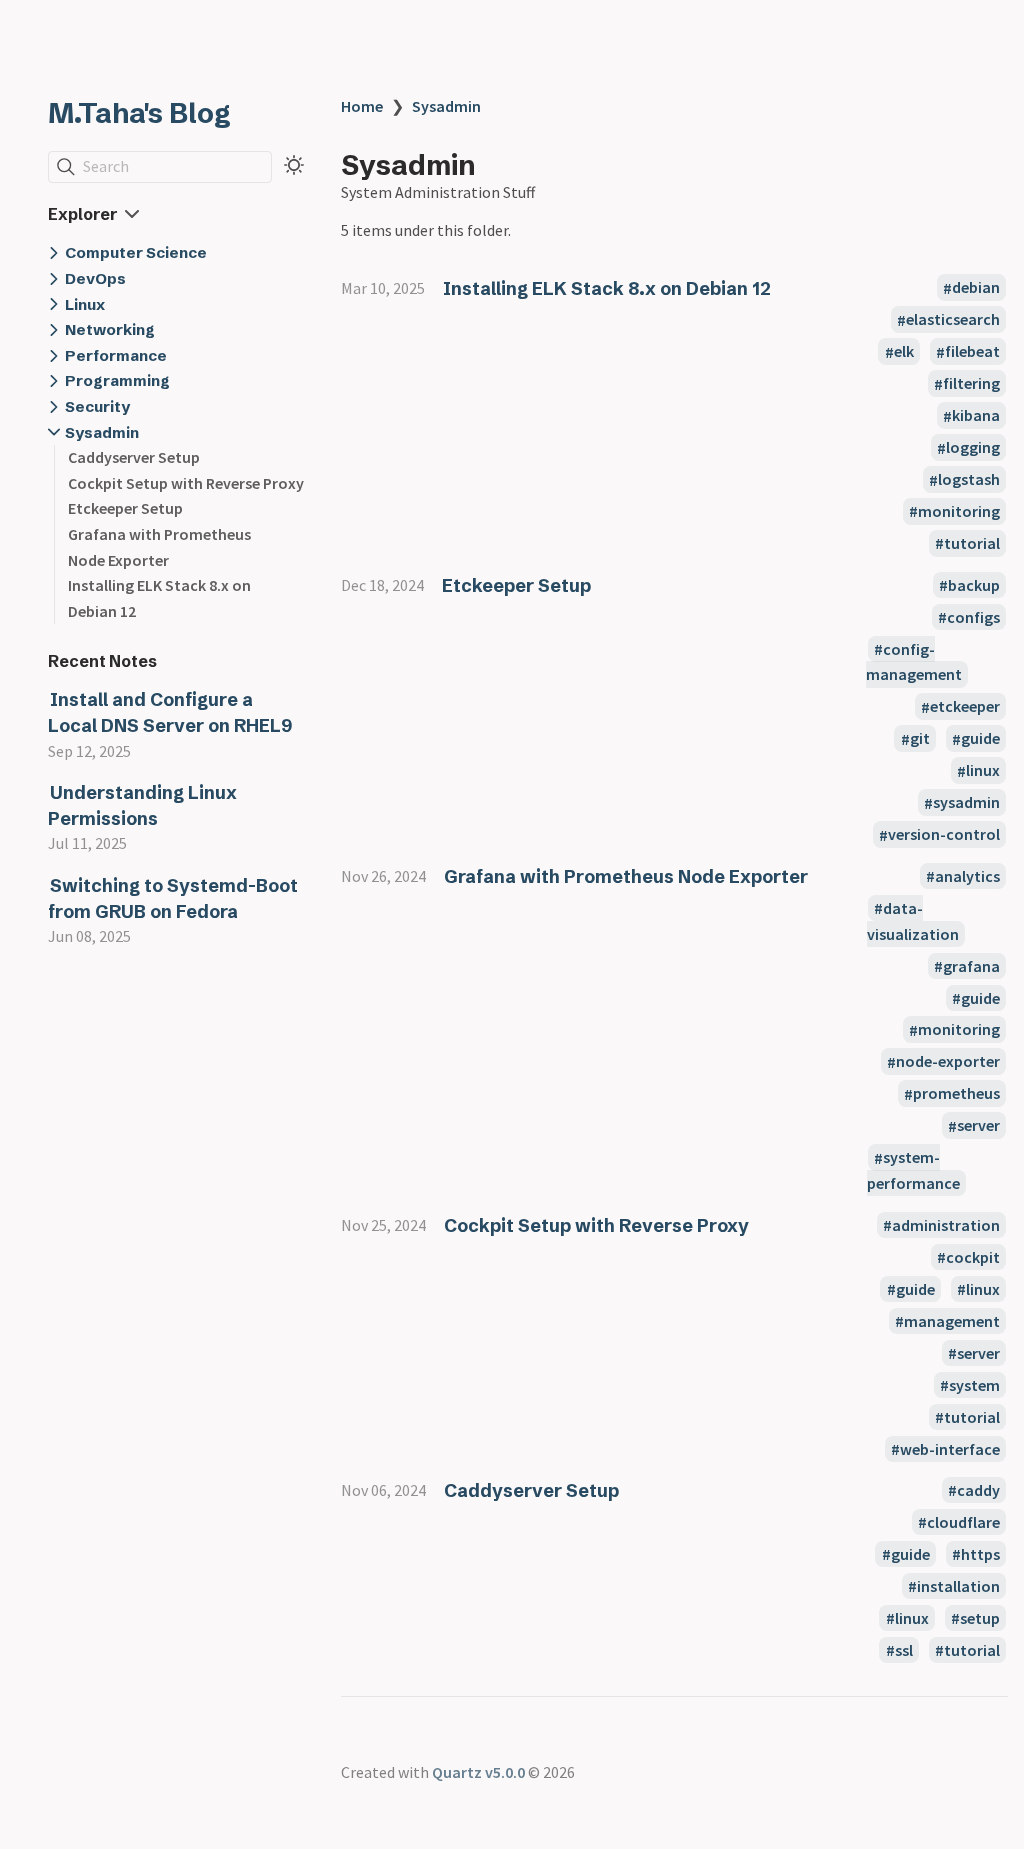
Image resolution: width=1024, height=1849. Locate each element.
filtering (971, 384)
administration (946, 1225)
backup (974, 585)
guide (980, 739)
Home (362, 106)
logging (973, 448)
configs (973, 617)
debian (976, 288)
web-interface (950, 1449)
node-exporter (948, 1062)
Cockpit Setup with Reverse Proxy (186, 483)
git (920, 739)
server (978, 1126)
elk (904, 352)
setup (980, 1618)
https (980, 1554)
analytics (967, 876)
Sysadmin (446, 106)
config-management (914, 662)
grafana (971, 966)
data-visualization (913, 921)
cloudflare (963, 1522)
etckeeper (965, 707)
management (952, 1321)
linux (983, 771)
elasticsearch (953, 320)
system (974, 1385)
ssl (904, 1650)
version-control (944, 835)
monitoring (959, 511)
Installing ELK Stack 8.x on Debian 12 (607, 288)
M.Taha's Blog (139, 113)
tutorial (972, 543)
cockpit (973, 1257)
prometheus (956, 1094)
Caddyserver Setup (134, 457)
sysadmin (966, 803)
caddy (978, 1490)
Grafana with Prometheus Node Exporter (626, 876)
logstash (969, 480)
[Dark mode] (294, 165)
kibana (976, 416)
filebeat (972, 352)
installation (958, 1586)
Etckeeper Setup (125, 508)
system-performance (913, 1171)
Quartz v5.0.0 (478, 1772)
